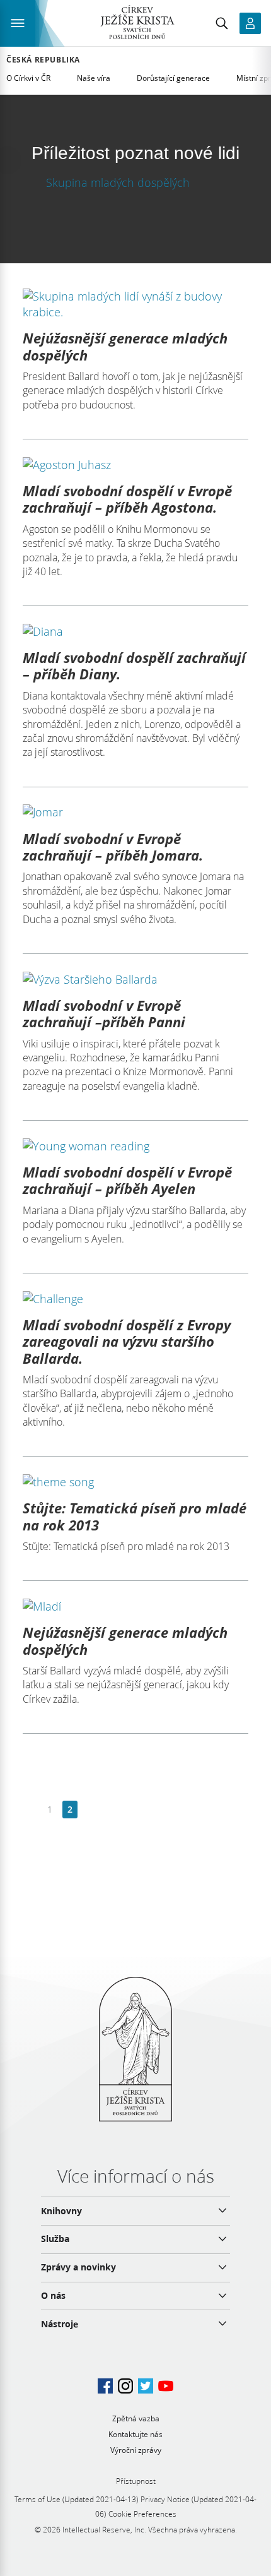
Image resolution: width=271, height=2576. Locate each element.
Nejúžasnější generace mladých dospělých (125, 346)
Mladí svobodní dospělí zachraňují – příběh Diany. (134, 665)
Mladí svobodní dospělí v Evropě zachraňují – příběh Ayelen (127, 1180)
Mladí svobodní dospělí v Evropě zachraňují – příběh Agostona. (127, 499)
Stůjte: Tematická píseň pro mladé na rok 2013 (135, 1516)
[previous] (30, 1810)
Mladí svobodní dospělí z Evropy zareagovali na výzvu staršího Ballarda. (127, 1341)
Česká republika (43, 60)
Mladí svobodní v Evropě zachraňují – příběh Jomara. (113, 847)
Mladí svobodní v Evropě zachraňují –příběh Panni (104, 1013)
